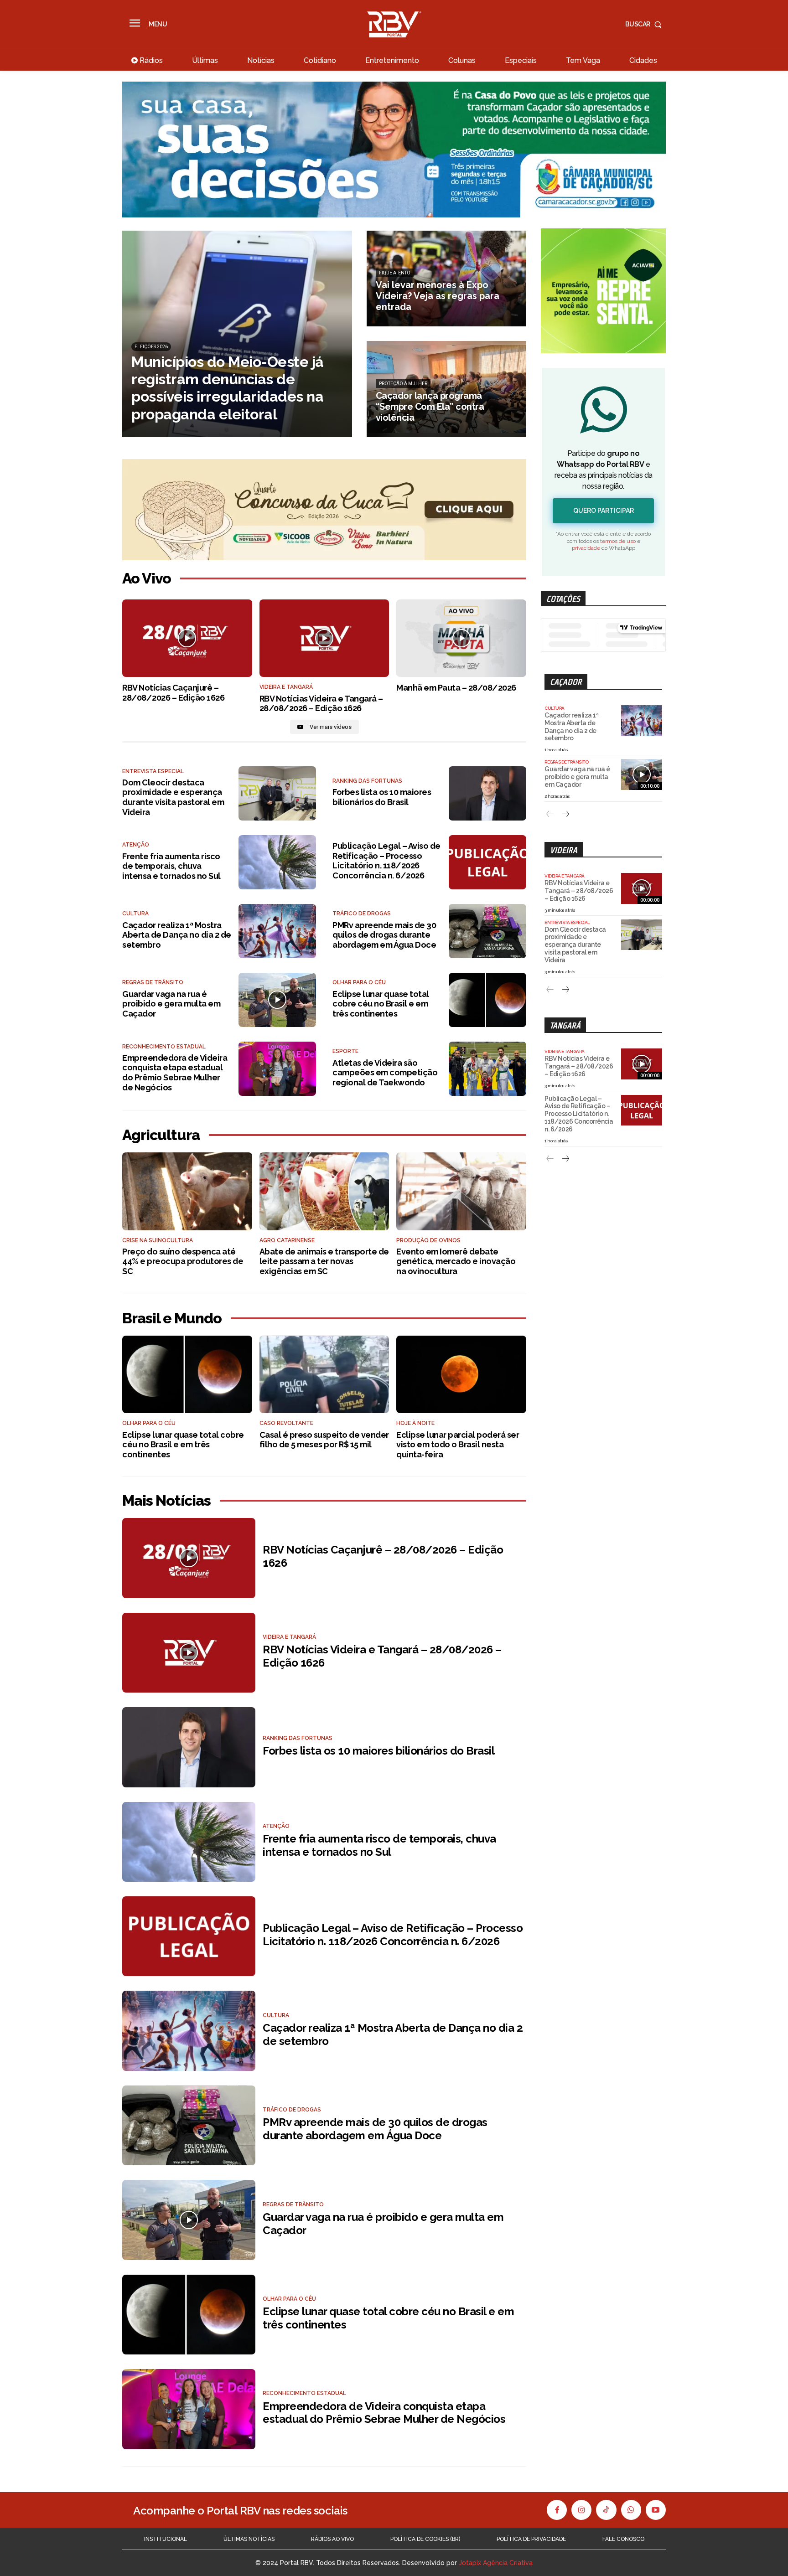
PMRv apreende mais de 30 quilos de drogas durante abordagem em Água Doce (384, 935)
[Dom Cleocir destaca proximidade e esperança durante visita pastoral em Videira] (277, 793)
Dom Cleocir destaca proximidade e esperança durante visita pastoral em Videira (173, 797)
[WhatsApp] (631, 2510)
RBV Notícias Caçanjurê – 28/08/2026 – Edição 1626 (173, 693)
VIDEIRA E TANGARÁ (286, 687)
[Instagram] (581, 2510)
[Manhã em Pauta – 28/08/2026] (461, 638)
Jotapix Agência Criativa (496, 2563)
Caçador (566, 682)
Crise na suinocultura (158, 1240)
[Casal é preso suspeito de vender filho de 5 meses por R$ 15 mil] (324, 1375)
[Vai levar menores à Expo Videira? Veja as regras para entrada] (447, 279)
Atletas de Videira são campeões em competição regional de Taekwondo (385, 1073)
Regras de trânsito (153, 982)
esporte (345, 1051)
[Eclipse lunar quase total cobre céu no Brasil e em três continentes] (487, 1000)
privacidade (586, 548)
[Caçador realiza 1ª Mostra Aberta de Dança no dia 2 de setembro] (277, 931)
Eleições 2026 (151, 347)
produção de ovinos (428, 1240)
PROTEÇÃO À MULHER (403, 384)
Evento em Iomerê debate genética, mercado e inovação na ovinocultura (456, 1261)
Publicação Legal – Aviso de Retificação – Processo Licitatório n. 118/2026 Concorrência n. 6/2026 (386, 861)
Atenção (136, 845)
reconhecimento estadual (164, 1047)
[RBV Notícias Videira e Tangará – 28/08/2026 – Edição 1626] (324, 638)
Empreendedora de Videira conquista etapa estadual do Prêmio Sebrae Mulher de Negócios (175, 1073)
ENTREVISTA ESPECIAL (153, 771)
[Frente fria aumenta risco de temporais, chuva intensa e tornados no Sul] (277, 862)
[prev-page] (550, 814)
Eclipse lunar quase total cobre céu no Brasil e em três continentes (381, 1004)
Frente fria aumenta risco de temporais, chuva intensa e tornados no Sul (171, 866)
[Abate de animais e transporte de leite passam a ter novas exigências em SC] (324, 1191)
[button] (645, 24)
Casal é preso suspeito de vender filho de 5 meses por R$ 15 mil (324, 1440)
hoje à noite (415, 1423)
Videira (564, 850)
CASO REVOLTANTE (286, 1423)
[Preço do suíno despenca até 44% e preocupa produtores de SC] (187, 1191)
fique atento (395, 273)
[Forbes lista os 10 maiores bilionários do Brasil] (487, 793)
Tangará (565, 1025)
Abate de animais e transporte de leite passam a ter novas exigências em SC (324, 1261)
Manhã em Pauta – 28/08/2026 (456, 688)
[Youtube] (656, 2510)
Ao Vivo (147, 578)
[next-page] (565, 814)
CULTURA (135, 914)
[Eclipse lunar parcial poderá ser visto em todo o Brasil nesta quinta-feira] (461, 1375)
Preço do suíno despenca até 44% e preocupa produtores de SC (183, 1261)
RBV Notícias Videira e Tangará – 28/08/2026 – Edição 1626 (321, 704)
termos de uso (618, 541)
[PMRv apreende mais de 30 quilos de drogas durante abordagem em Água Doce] (487, 931)
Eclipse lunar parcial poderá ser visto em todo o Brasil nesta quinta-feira (458, 1445)
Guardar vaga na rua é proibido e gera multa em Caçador (171, 1004)
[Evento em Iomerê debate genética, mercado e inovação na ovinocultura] (461, 1191)
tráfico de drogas (362, 914)
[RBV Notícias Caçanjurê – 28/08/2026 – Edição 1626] (187, 638)
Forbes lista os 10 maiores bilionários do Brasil (382, 797)
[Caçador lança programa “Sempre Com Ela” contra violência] (447, 389)
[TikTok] (606, 2510)
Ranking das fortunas (367, 781)
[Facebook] (557, 2510)
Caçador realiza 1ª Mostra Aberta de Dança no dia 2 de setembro (177, 935)
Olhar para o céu (359, 982)
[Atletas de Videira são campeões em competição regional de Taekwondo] (487, 1069)
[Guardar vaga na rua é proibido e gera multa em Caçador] (277, 1000)
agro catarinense (287, 1240)
